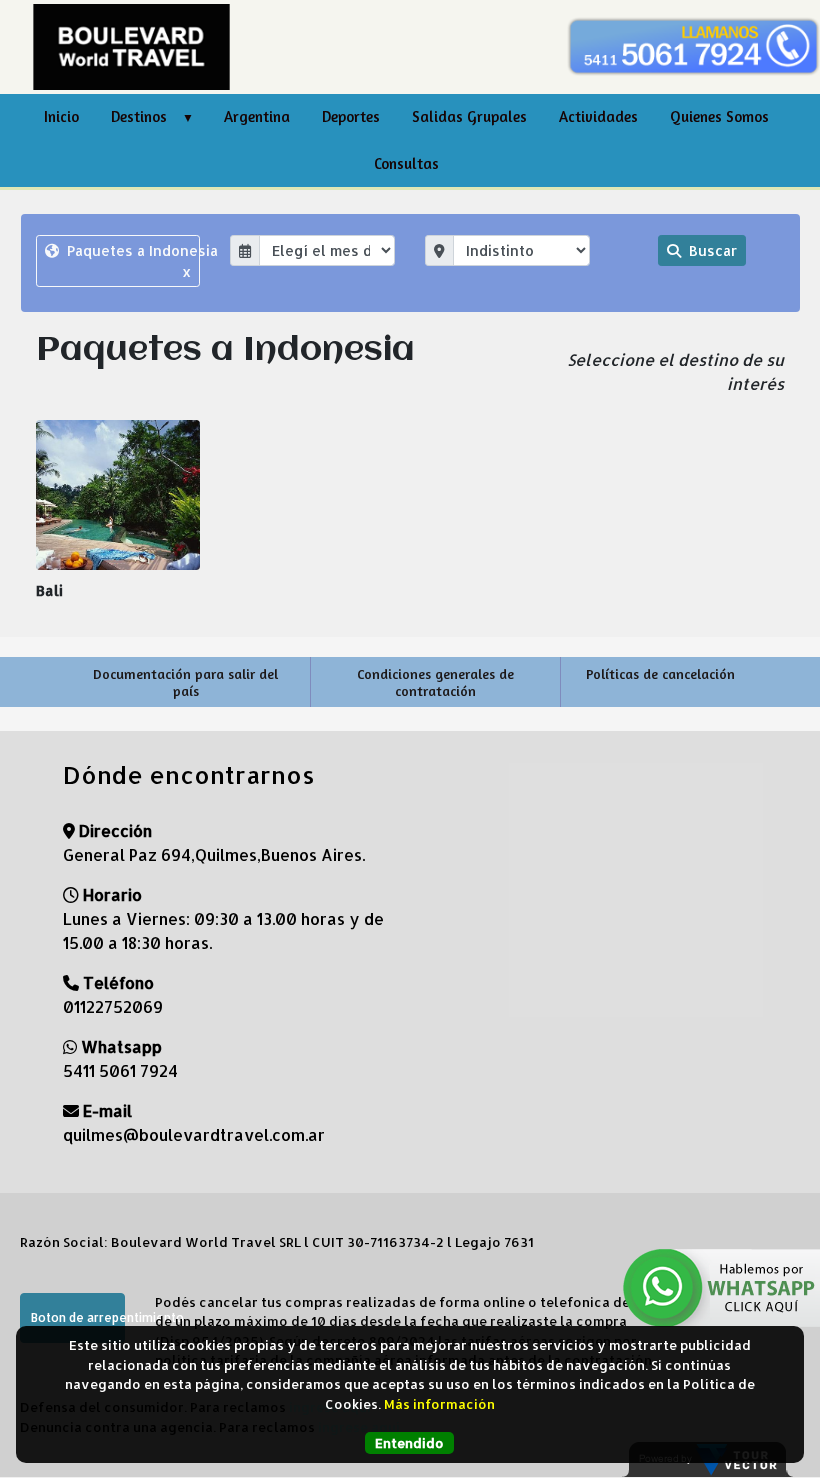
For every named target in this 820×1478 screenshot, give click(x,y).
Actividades (598, 116)
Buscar (711, 250)
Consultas (406, 163)
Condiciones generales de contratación (435, 682)
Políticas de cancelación (660, 673)
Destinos (139, 116)
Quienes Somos (719, 116)
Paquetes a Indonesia (132, 261)
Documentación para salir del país (185, 682)
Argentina (257, 116)
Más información (439, 1404)
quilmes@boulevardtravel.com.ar (194, 1134)
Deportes (351, 116)
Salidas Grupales (469, 116)
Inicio (61, 116)
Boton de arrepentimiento (78, 1317)
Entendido (409, 1443)
